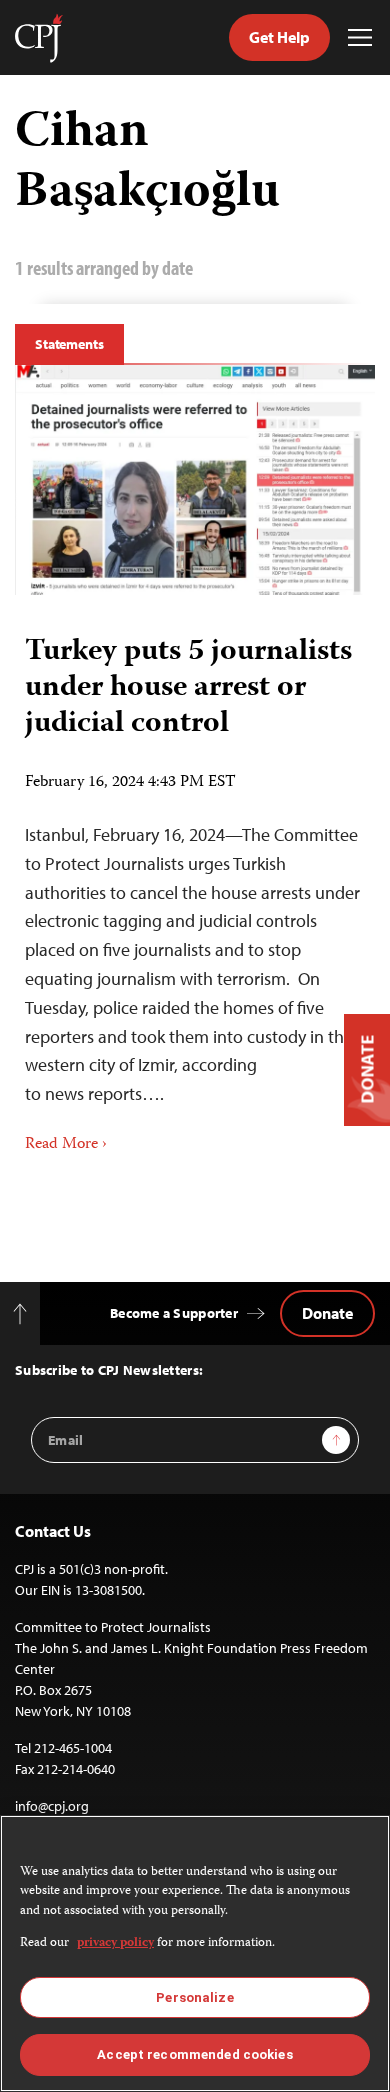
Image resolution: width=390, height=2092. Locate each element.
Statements (69, 344)
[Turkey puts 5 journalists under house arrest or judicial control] (195, 480)
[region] (195, 1953)
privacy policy (115, 1943)
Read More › (66, 1145)
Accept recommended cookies (194, 2054)
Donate (327, 1313)
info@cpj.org (52, 1806)
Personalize (194, 1997)
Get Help (279, 37)
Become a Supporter (174, 1313)
